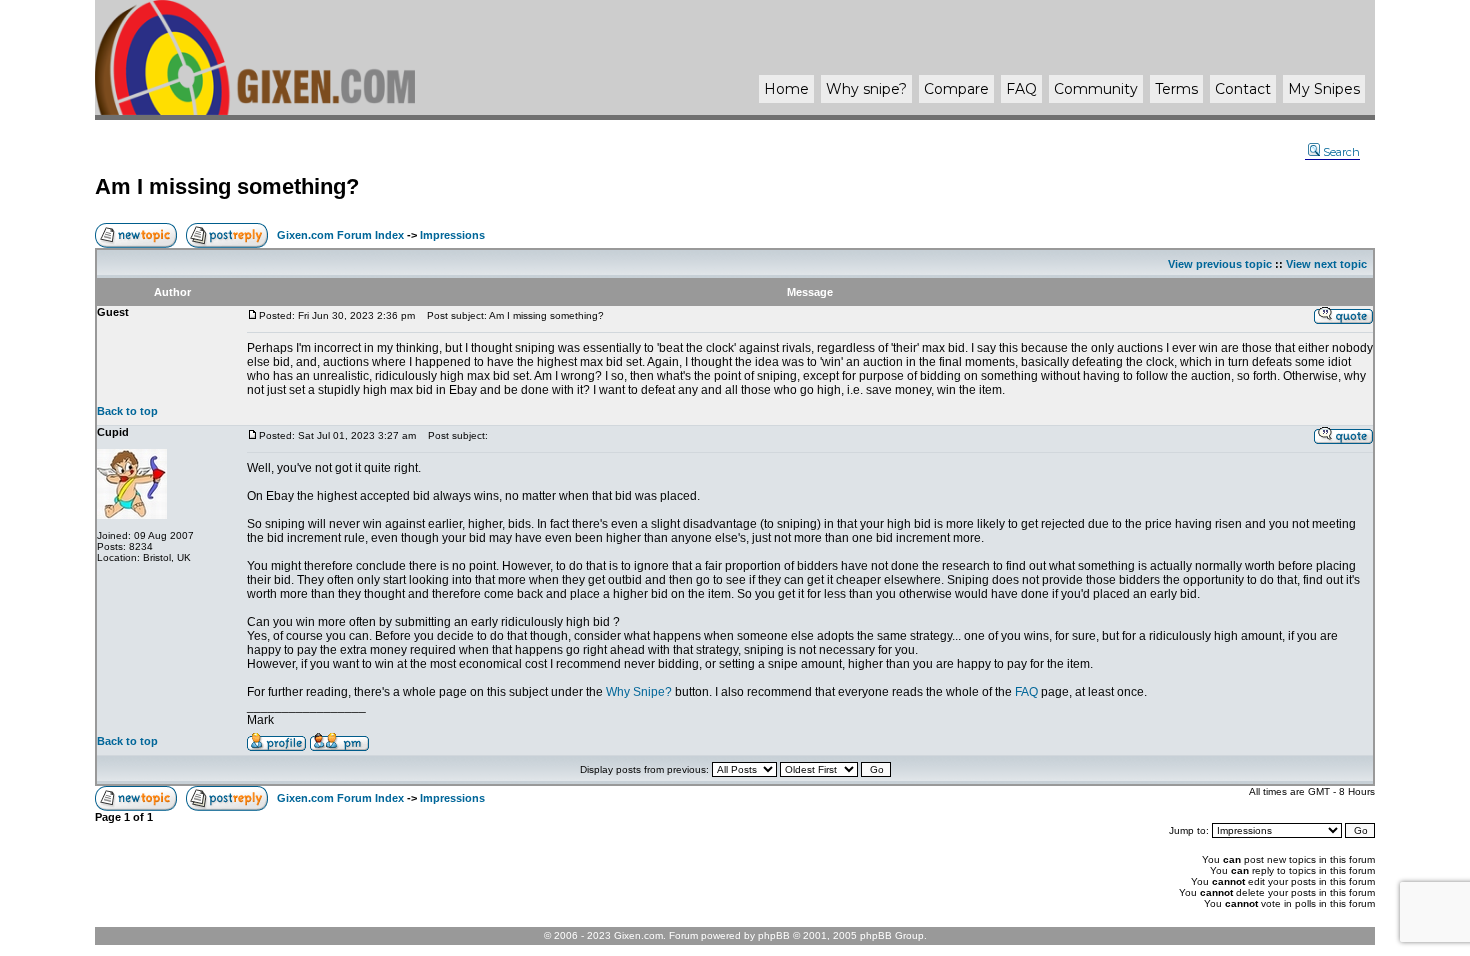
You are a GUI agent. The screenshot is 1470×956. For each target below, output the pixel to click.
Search (1341, 152)
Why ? (866, 89)
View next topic (1326, 264)
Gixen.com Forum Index (340, 235)
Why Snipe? (639, 692)
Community (1096, 89)
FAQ (1021, 89)
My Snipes (1324, 89)
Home (786, 89)
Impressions (452, 235)
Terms (1176, 89)
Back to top (127, 411)
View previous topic (1220, 264)
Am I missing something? (227, 186)
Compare (956, 89)
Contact (1243, 89)
